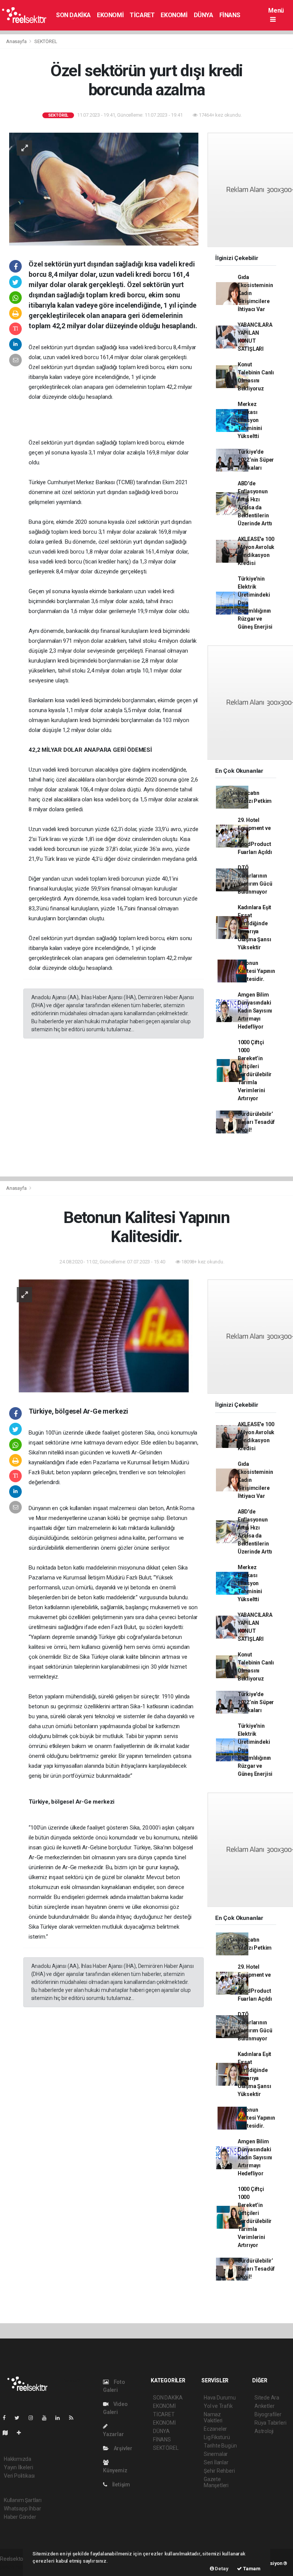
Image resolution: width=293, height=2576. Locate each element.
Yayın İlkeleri (18, 2467)
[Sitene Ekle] (22, 2433)
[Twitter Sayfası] (20, 2418)
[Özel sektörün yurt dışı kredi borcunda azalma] (104, 189)
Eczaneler (215, 2429)
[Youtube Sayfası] (47, 2418)
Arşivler (122, 2448)
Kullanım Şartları (23, 2500)
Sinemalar (216, 2454)
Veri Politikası (19, 2476)
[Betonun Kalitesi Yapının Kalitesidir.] (104, 1335)
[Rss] (74, 2418)
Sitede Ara (267, 2398)
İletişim (121, 2485)
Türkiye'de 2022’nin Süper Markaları (256, 460)
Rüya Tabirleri (270, 2423)
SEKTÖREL (46, 41)
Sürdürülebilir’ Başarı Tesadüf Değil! (256, 1122)
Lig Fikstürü (217, 2437)
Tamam (251, 2569)
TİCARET (142, 15)
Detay (221, 2569)
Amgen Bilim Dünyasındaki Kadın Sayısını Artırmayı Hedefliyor (255, 1011)
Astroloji (264, 2431)
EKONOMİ (110, 15)
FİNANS (230, 15)
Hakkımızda (18, 2459)
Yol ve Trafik (218, 2406)
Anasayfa (17, 41)
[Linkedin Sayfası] (61, 2418)
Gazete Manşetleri (216, 2482)
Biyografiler (268, 2414)
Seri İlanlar (216, 2462)
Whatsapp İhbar (22, 2509)
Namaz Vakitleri (213, 2417)
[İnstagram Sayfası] (34, 2418)
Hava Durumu (220, 2398)
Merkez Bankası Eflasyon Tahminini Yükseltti (250, 420)
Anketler (264, 2406)
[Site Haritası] (8, 2433)
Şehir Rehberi (219, 2471)
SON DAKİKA (73, 15)
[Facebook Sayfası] (7, 2418)
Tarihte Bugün (220, 2446)
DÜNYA (204, 15)
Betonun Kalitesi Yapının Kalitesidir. (256, 971)
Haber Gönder (20, 2517)
